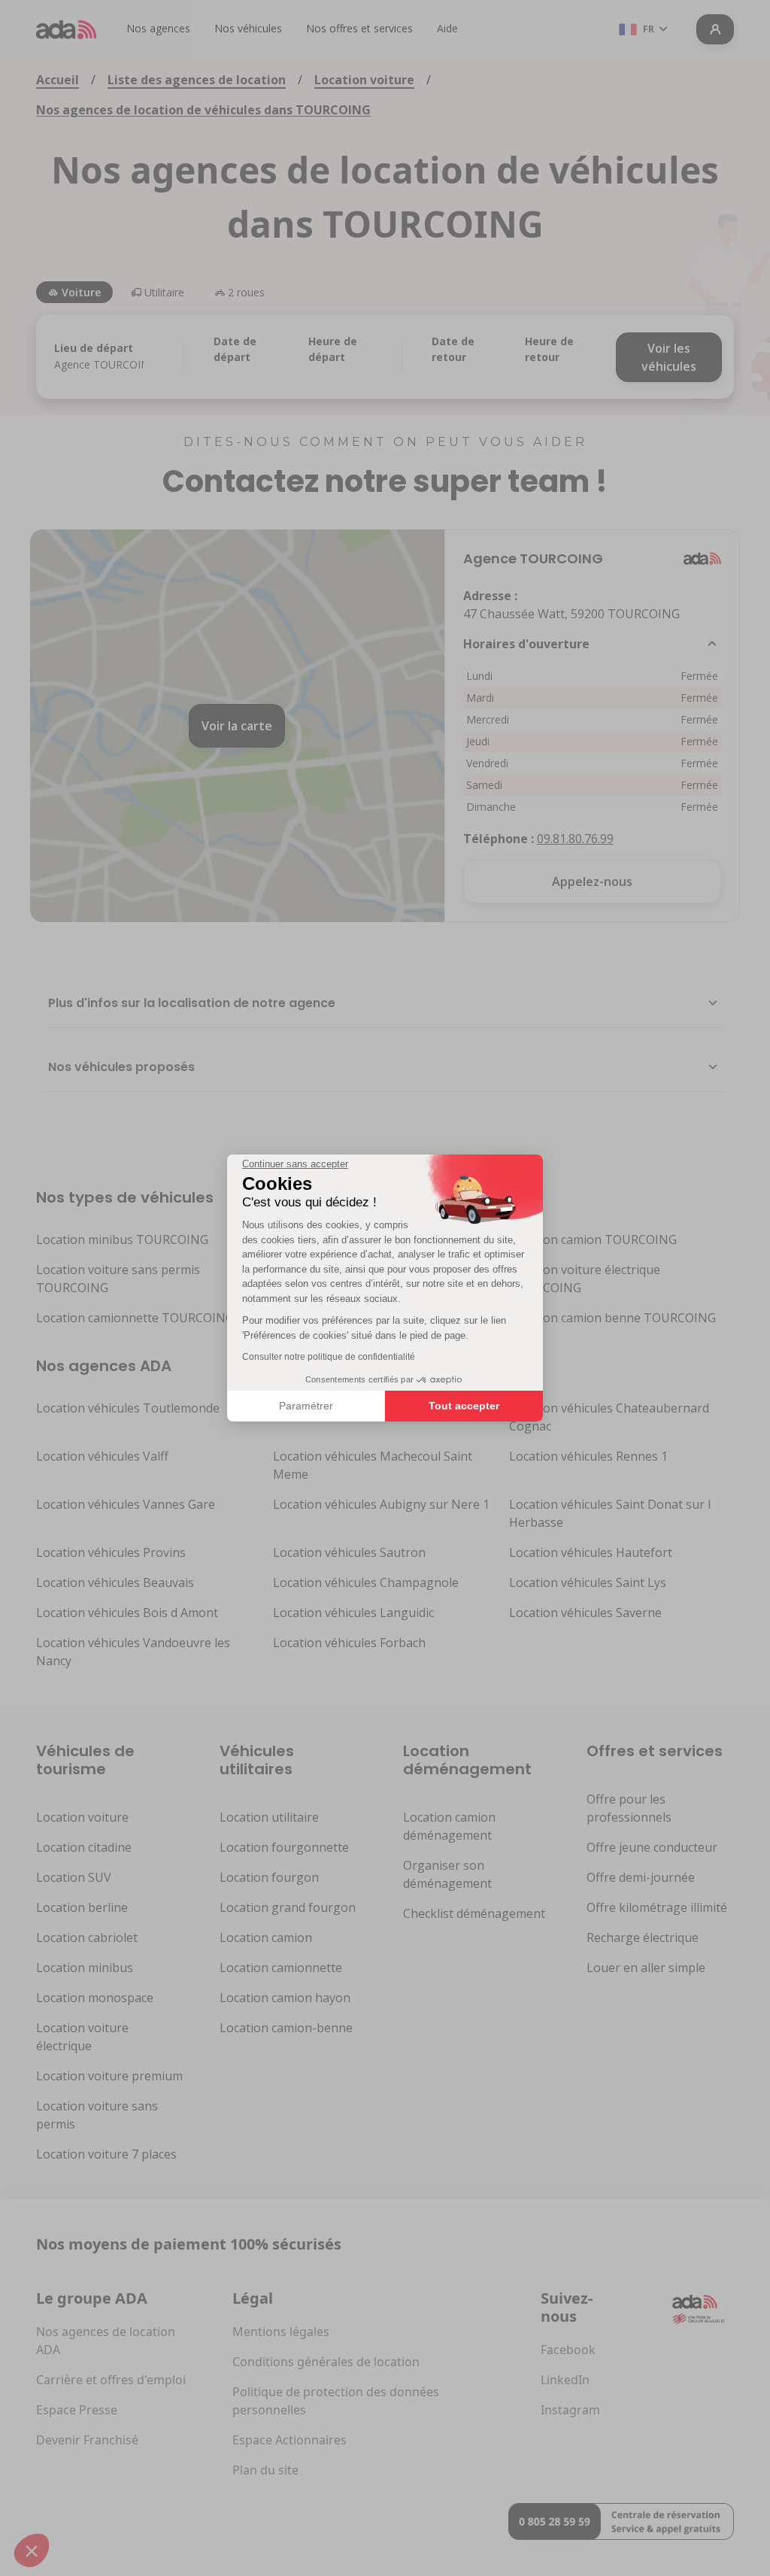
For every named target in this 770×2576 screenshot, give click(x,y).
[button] (32, 2550)
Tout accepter (464, 1406)
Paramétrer (306, 1406)
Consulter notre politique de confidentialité (329, 1357)
